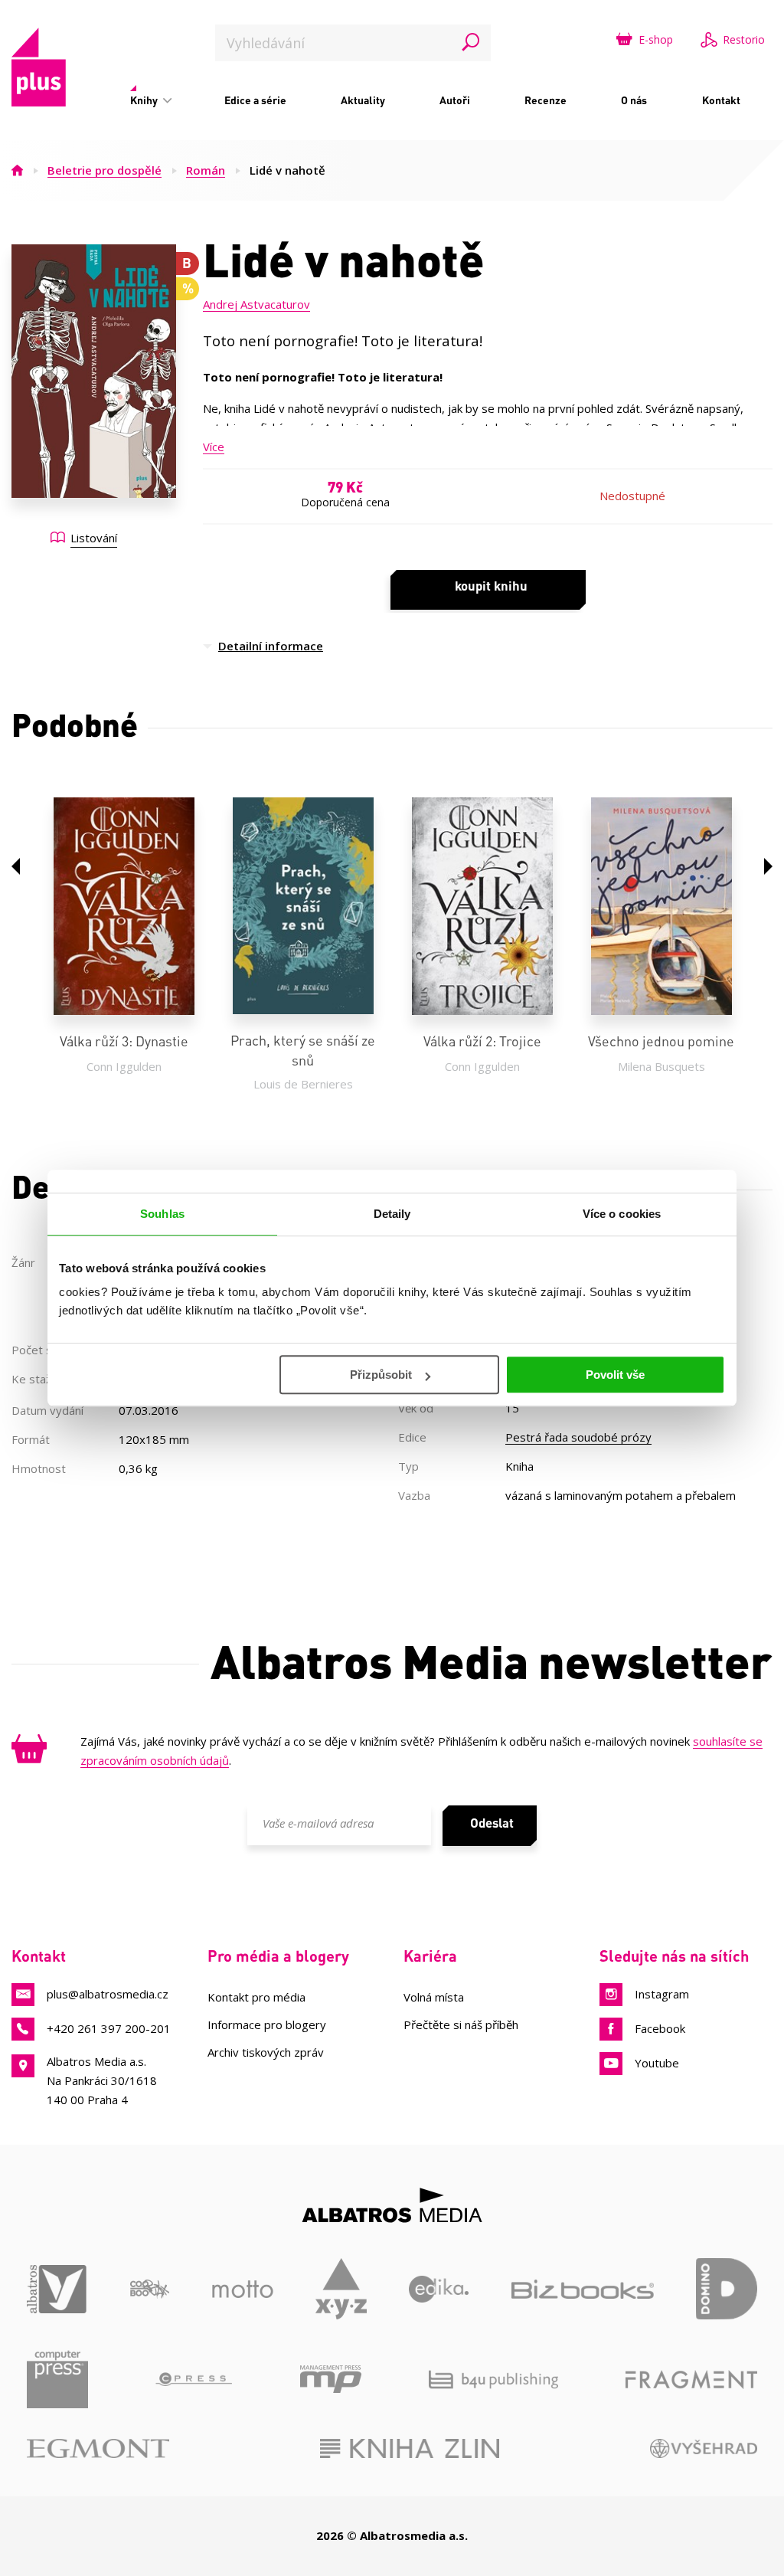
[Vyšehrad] (704, 2448)
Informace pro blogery (267, 2024)
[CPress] (194, 2379)
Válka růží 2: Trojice (482, 1041)
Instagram (662, 1994)
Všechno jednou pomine (661, 1041)
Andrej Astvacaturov (256, 304)
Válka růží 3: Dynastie (124, 1041)
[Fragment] (691, 2379)
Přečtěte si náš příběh (461, 2024)
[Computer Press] (57, 2379)
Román (206, 170)
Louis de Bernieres (303, 1084)
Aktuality (363, 100)
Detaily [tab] (392, 1214)
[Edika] (439, 2289)
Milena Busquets (661, 1066)
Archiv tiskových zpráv (266, 2052)
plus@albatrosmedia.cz (108, 1994)
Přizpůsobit (381, 1375)
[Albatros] (57, 2289)
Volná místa (434, 1997)
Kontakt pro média (256, 1997)
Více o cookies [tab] (622, 1214)
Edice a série (255, 100)
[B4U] (493, 2379)
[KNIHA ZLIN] (410, 2448)
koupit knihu (491, 585)
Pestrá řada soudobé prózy (578, 1437)
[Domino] (727, 2289)
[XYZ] (341, 2289)
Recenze (546, 100)
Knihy (145, 100)
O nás (634, 100)
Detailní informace (271, 646)
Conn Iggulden (124, 1066)
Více (214, 447)
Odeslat (492, 1822)
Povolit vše (615, 1375)
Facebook (660, 2028)
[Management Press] (331, 2379)
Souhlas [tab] (162, 1214)
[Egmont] (98, 2448)
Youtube (657, 2063)
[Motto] (243, 2289)
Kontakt (721, 100)
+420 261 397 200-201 (109, 2028)
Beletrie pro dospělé (105, 170)
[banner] (39, 67)
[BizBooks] (583, 2289)
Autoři (455, 100)
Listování (94, 538)
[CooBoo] (150, 2289)
